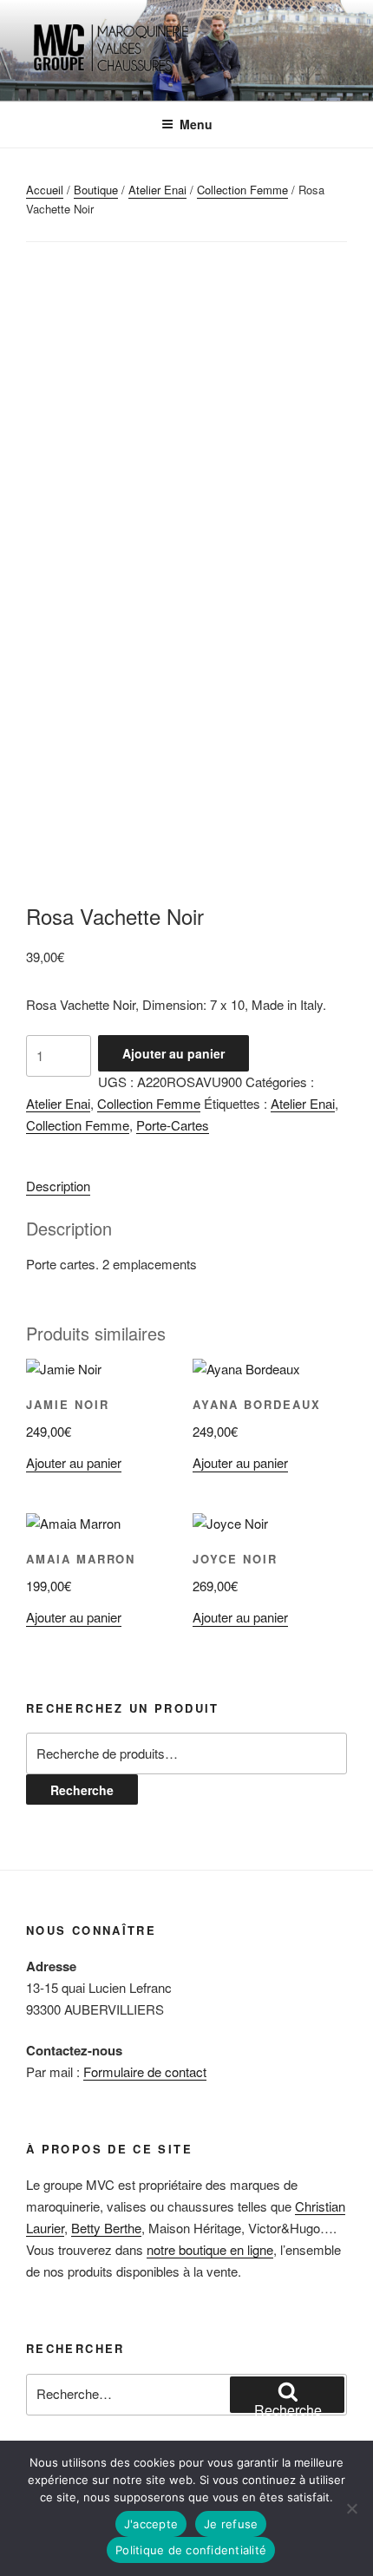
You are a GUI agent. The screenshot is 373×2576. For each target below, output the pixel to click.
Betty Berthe (106, 2228)
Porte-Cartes (173, 1125)
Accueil (45, 190)
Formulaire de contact (145, 2071)
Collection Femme (242, 190)
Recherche (82, 1790)
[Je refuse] (351, 2508)
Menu (196, 124)
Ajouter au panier (173, 1053)
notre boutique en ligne (210, 2249)
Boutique (96, 190)
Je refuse (231, 2524)
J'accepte (151, 2524)
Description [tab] (58, 1186)
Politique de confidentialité (191, 2550)
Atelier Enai (157, 190)
